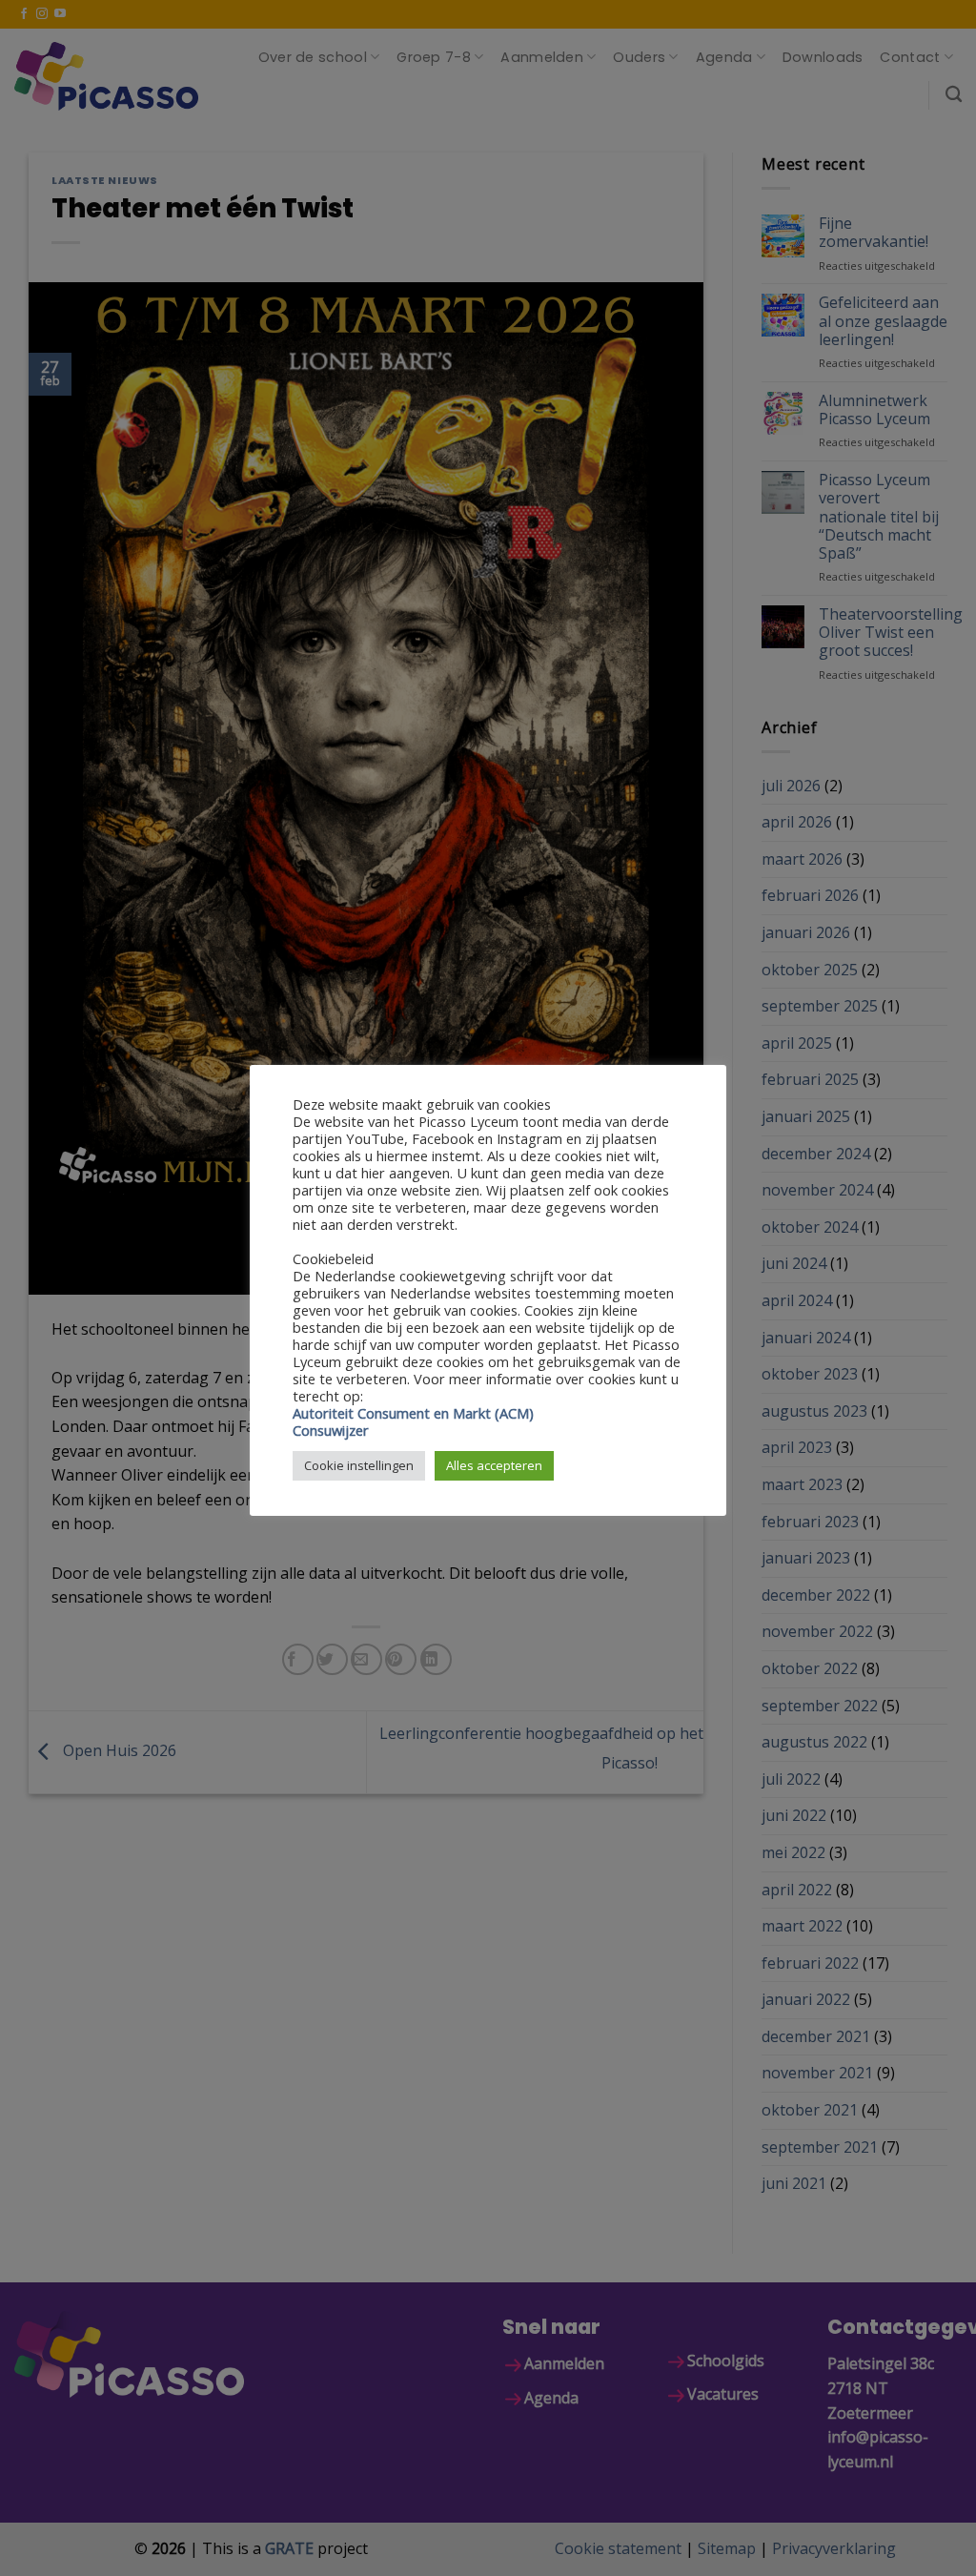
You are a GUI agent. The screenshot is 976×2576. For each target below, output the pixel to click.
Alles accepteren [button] (494, 1465)
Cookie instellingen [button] (359, 1465)
